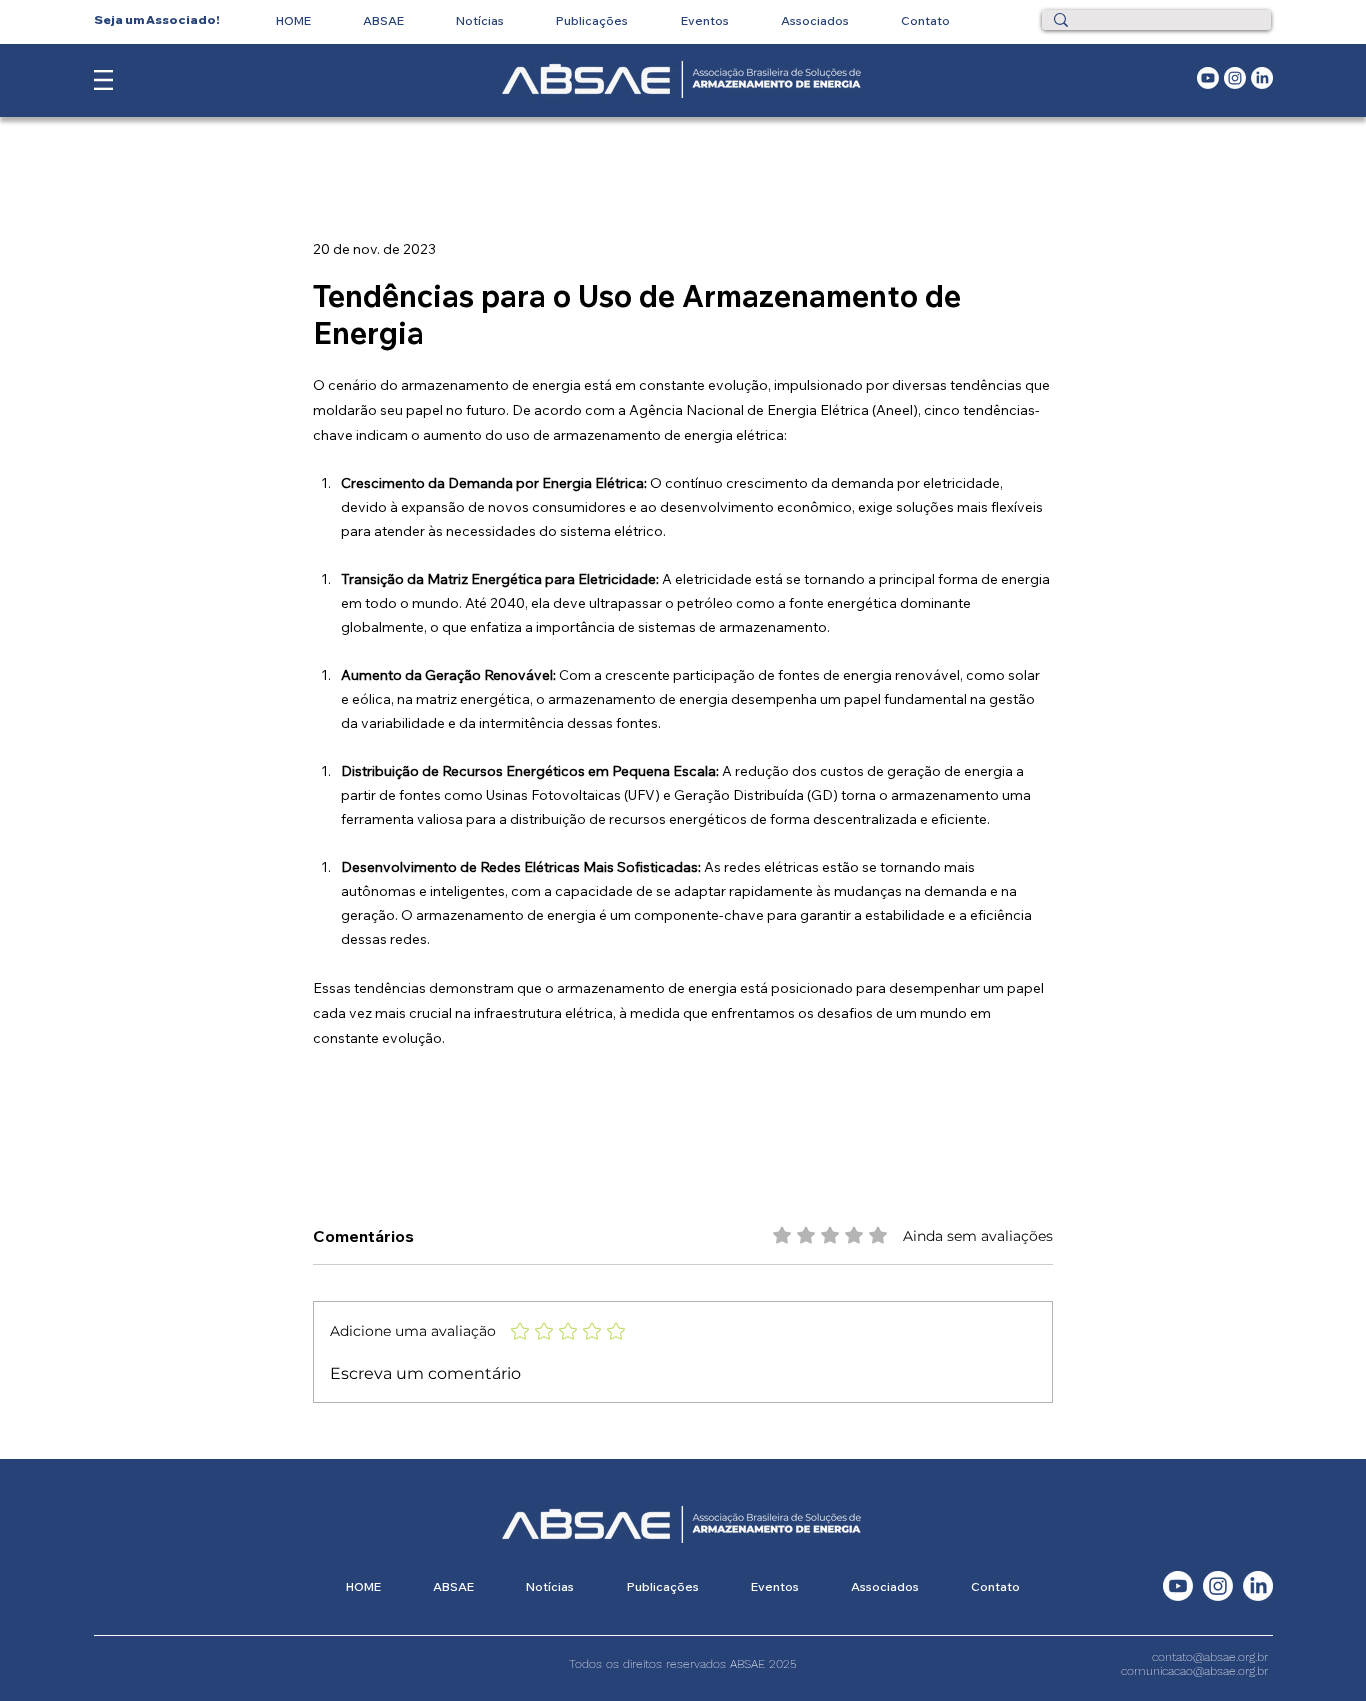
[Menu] (103, 80)
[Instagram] (1235, 78)
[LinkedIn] (1262, 78)
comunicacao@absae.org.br (1194, 1671)
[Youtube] (1208, 78)
